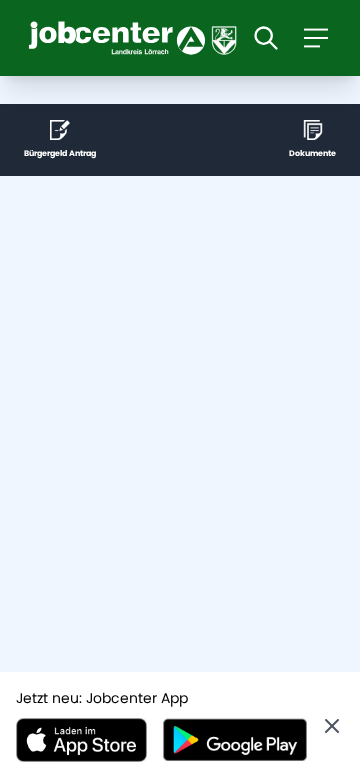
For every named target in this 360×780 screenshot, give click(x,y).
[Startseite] (138, 38)
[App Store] (81, 740)
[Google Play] (234, 740)
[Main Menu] (316, 38)
